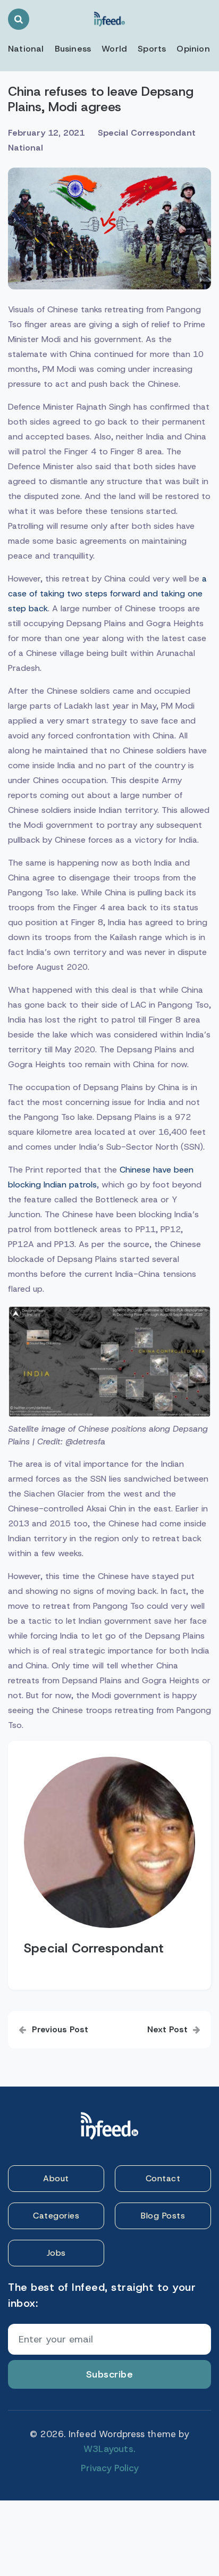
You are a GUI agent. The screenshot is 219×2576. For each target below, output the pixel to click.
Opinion (193, 49)
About (56, 2178)
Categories (56, 2216)
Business (73, 49)
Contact (163, 2178)
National (26, 49)
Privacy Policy (110, 2468)
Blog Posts (163, 2216)
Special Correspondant (147, 133)
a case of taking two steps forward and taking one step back (107, 593)
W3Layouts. (109, 2449)
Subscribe (110, 2374)
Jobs (56, 2253)
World (114, 49)
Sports (152, 49)
